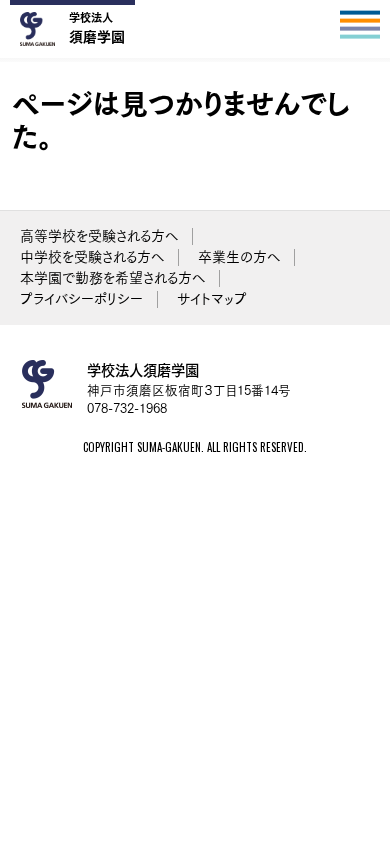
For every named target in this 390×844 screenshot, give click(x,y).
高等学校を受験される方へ (99, 236)
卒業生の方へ (239, 257)
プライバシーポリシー (81, 299)
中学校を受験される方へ (92, 257)
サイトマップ (212, 299)
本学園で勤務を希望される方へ (112, 278)
